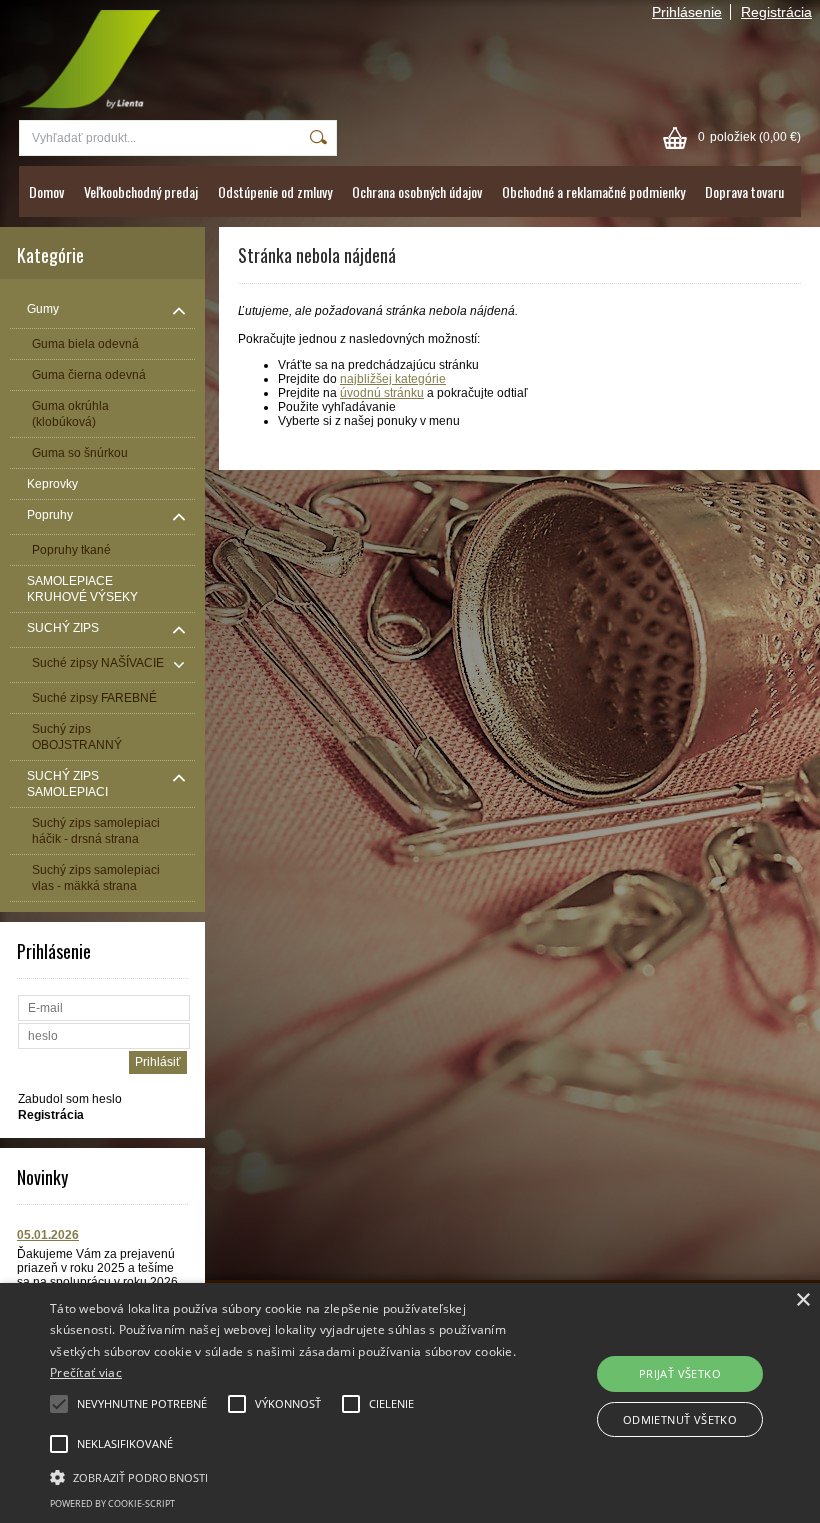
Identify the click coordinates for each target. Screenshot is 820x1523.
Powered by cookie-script (112, 1503)
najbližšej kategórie (393, 379)
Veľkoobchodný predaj (141, 191)
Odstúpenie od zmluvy (275, 191)
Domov (46, 191)
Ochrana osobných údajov (417, 191)
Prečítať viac (86, 1372)
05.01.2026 (48, 1235)
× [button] (802, 1300)
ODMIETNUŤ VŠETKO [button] (680, 1419)
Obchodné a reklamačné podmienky (593, 191)
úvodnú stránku (382, 393)
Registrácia (776, 12)
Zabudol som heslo (70, 1099)
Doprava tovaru (744, 191)
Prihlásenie (687, 12)
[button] (284, 1476)
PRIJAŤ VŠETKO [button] (680, 1373)
